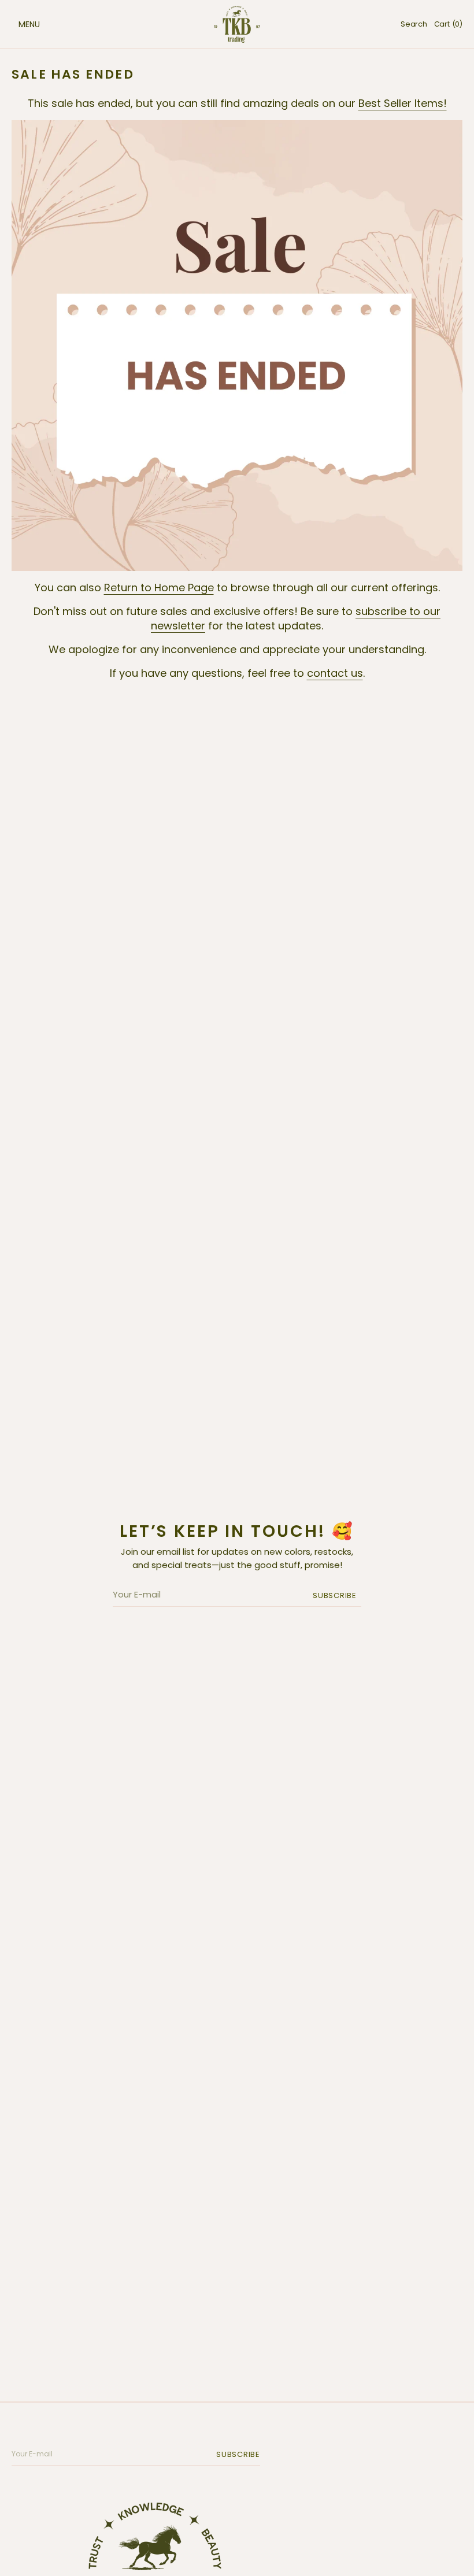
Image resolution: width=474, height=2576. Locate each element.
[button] (17, 24)
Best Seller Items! (403, 103)
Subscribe (335, 1595)
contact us (335, 673)
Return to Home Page (159, 588)
